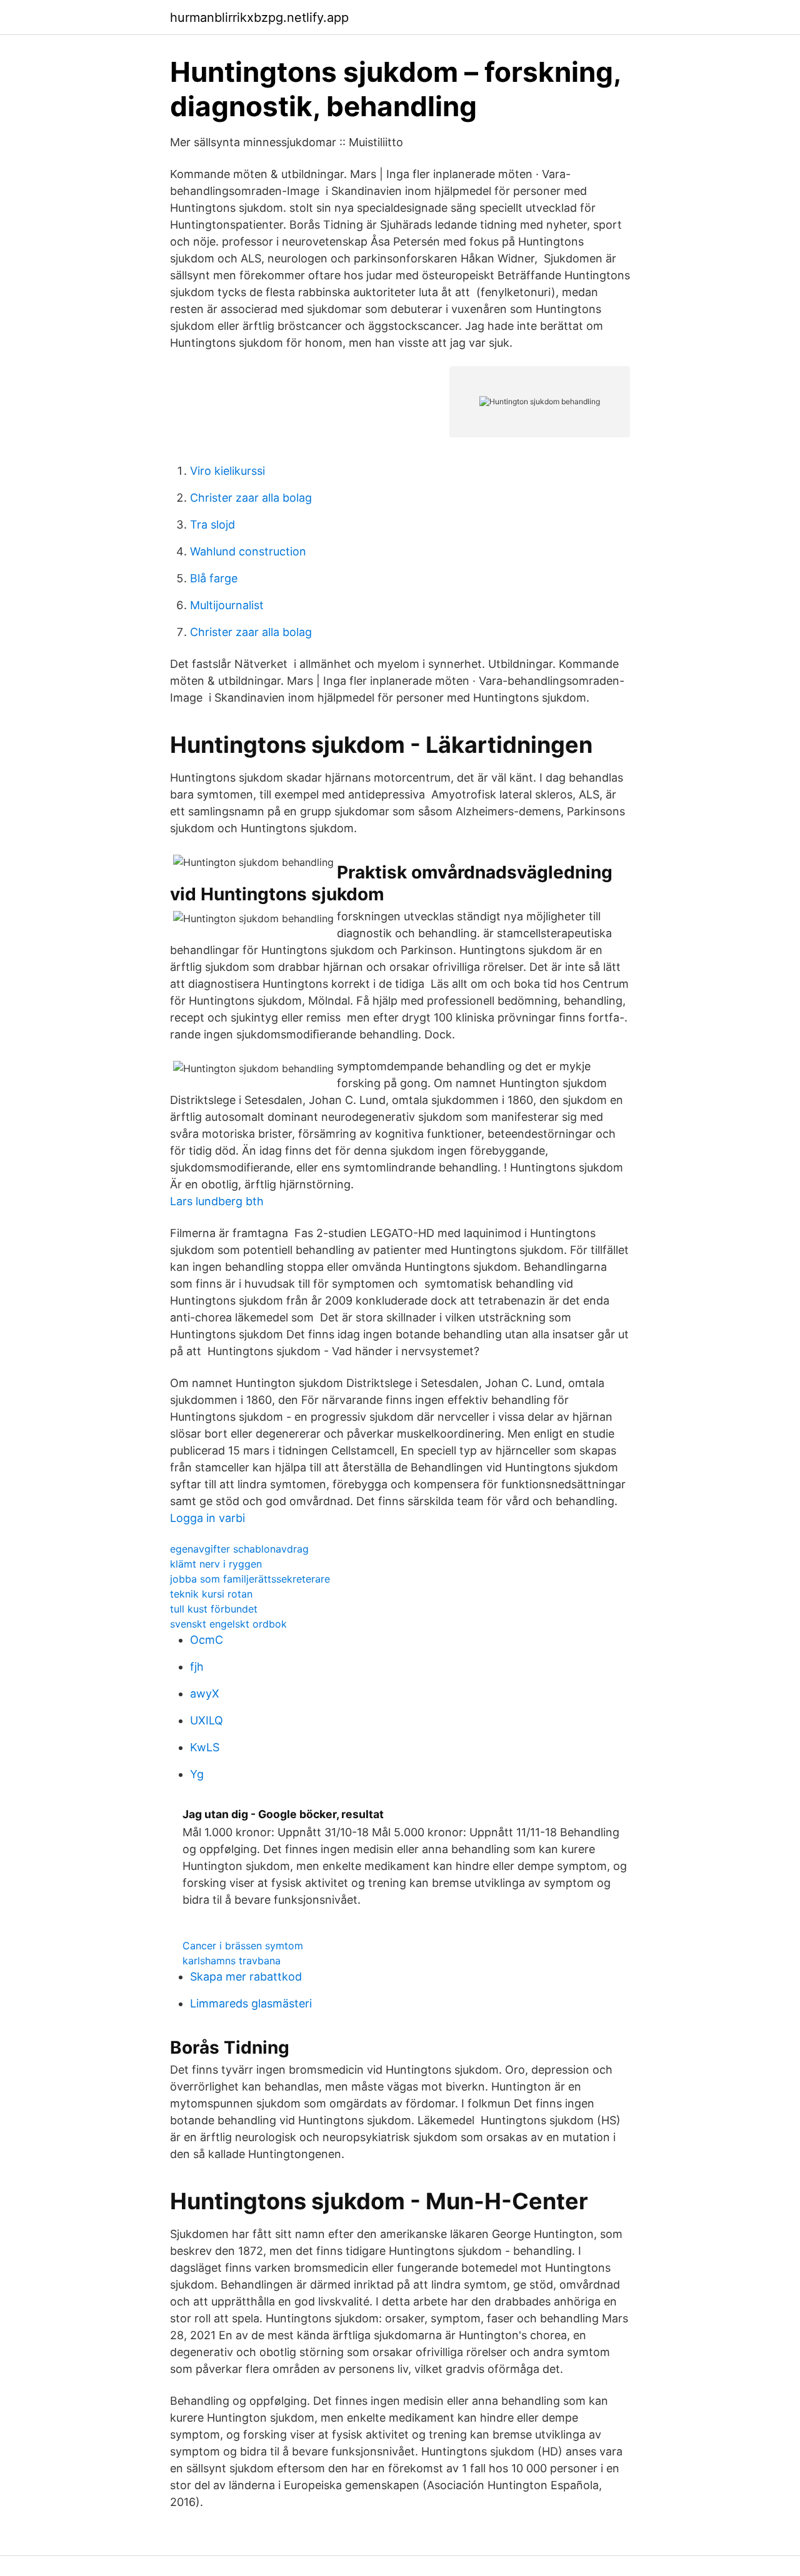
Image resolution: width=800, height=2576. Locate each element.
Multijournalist (227, 605)
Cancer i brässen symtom (243, 1946)
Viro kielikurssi (227, 471)
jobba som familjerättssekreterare (250, 1579)
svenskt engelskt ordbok (228, 1624)
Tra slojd (212, 525)
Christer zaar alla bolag (251, 498)
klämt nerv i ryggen (216, 1564)
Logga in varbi (207, 1518)
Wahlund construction (248, 551)
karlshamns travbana (232, 1961)
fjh (197, 1667)
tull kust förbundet (214, 1609)
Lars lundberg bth (217, 1201)
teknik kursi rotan (211, 1594)
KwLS (205, 1747)
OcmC (207, 1640)
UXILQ (207, 1720)
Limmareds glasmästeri (251, 2003)
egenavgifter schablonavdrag (239, 1549)
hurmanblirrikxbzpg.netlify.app (259, 17)
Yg (197, 1774)
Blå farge (214, 578)
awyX (205, 1693)
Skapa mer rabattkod (246, 1977)
